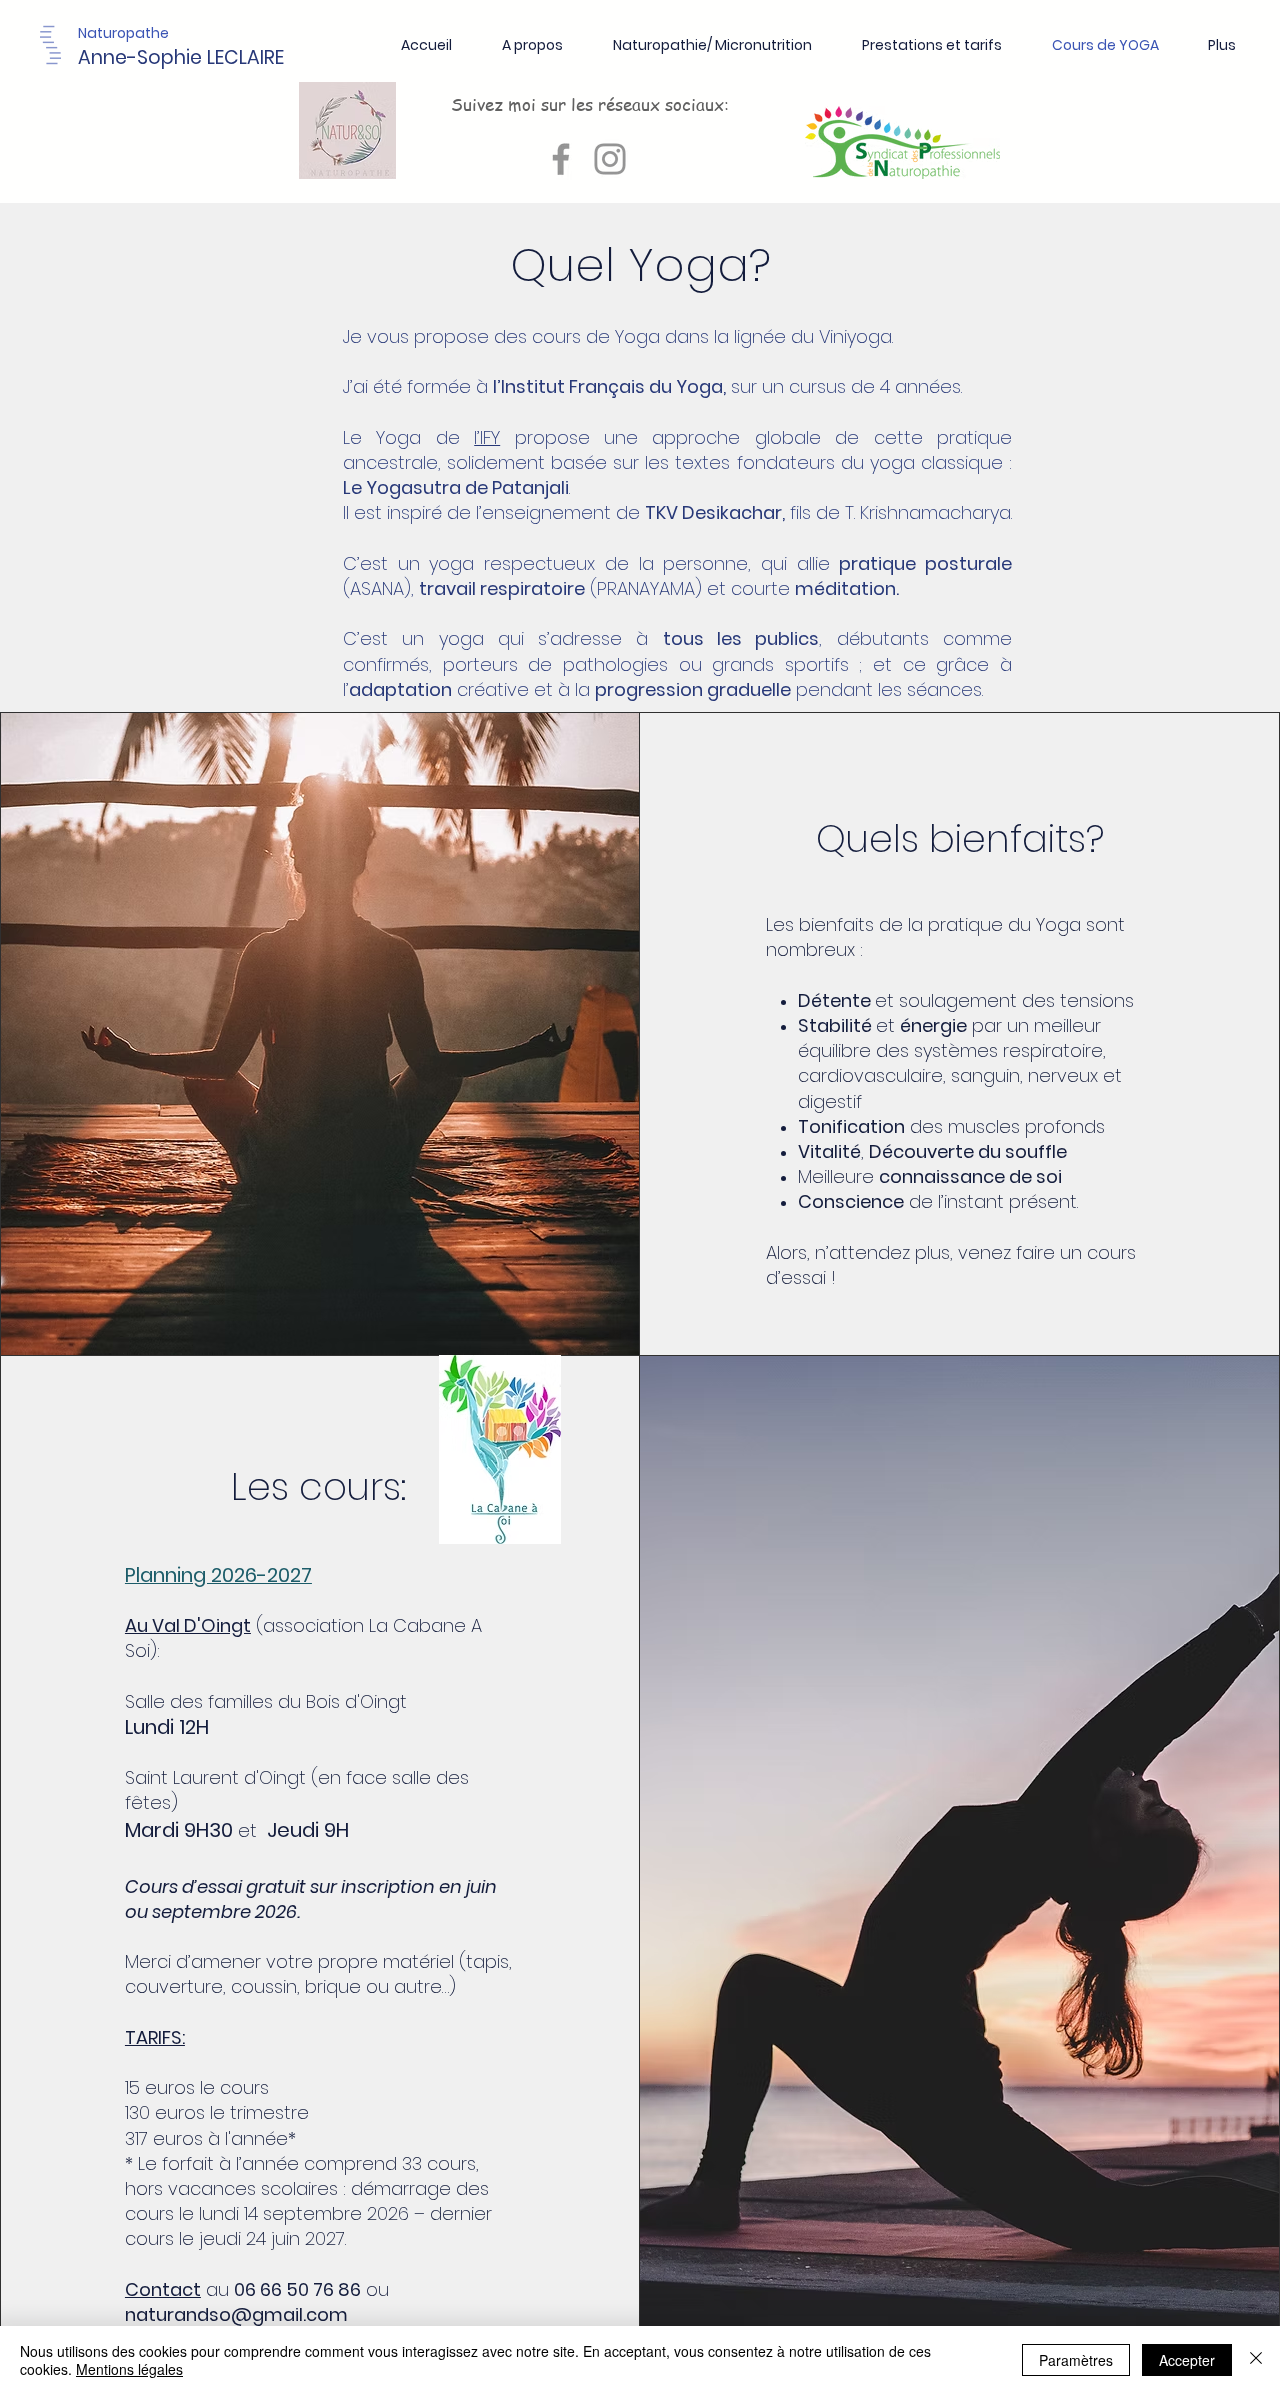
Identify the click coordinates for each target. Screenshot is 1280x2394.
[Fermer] (1256, 2360)
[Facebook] (561, 159)
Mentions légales (129, 2369)
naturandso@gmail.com (236, 2314)
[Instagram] (610, 159)
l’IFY (487, 437)
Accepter (1187, 2360)
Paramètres (1076, 2360)
